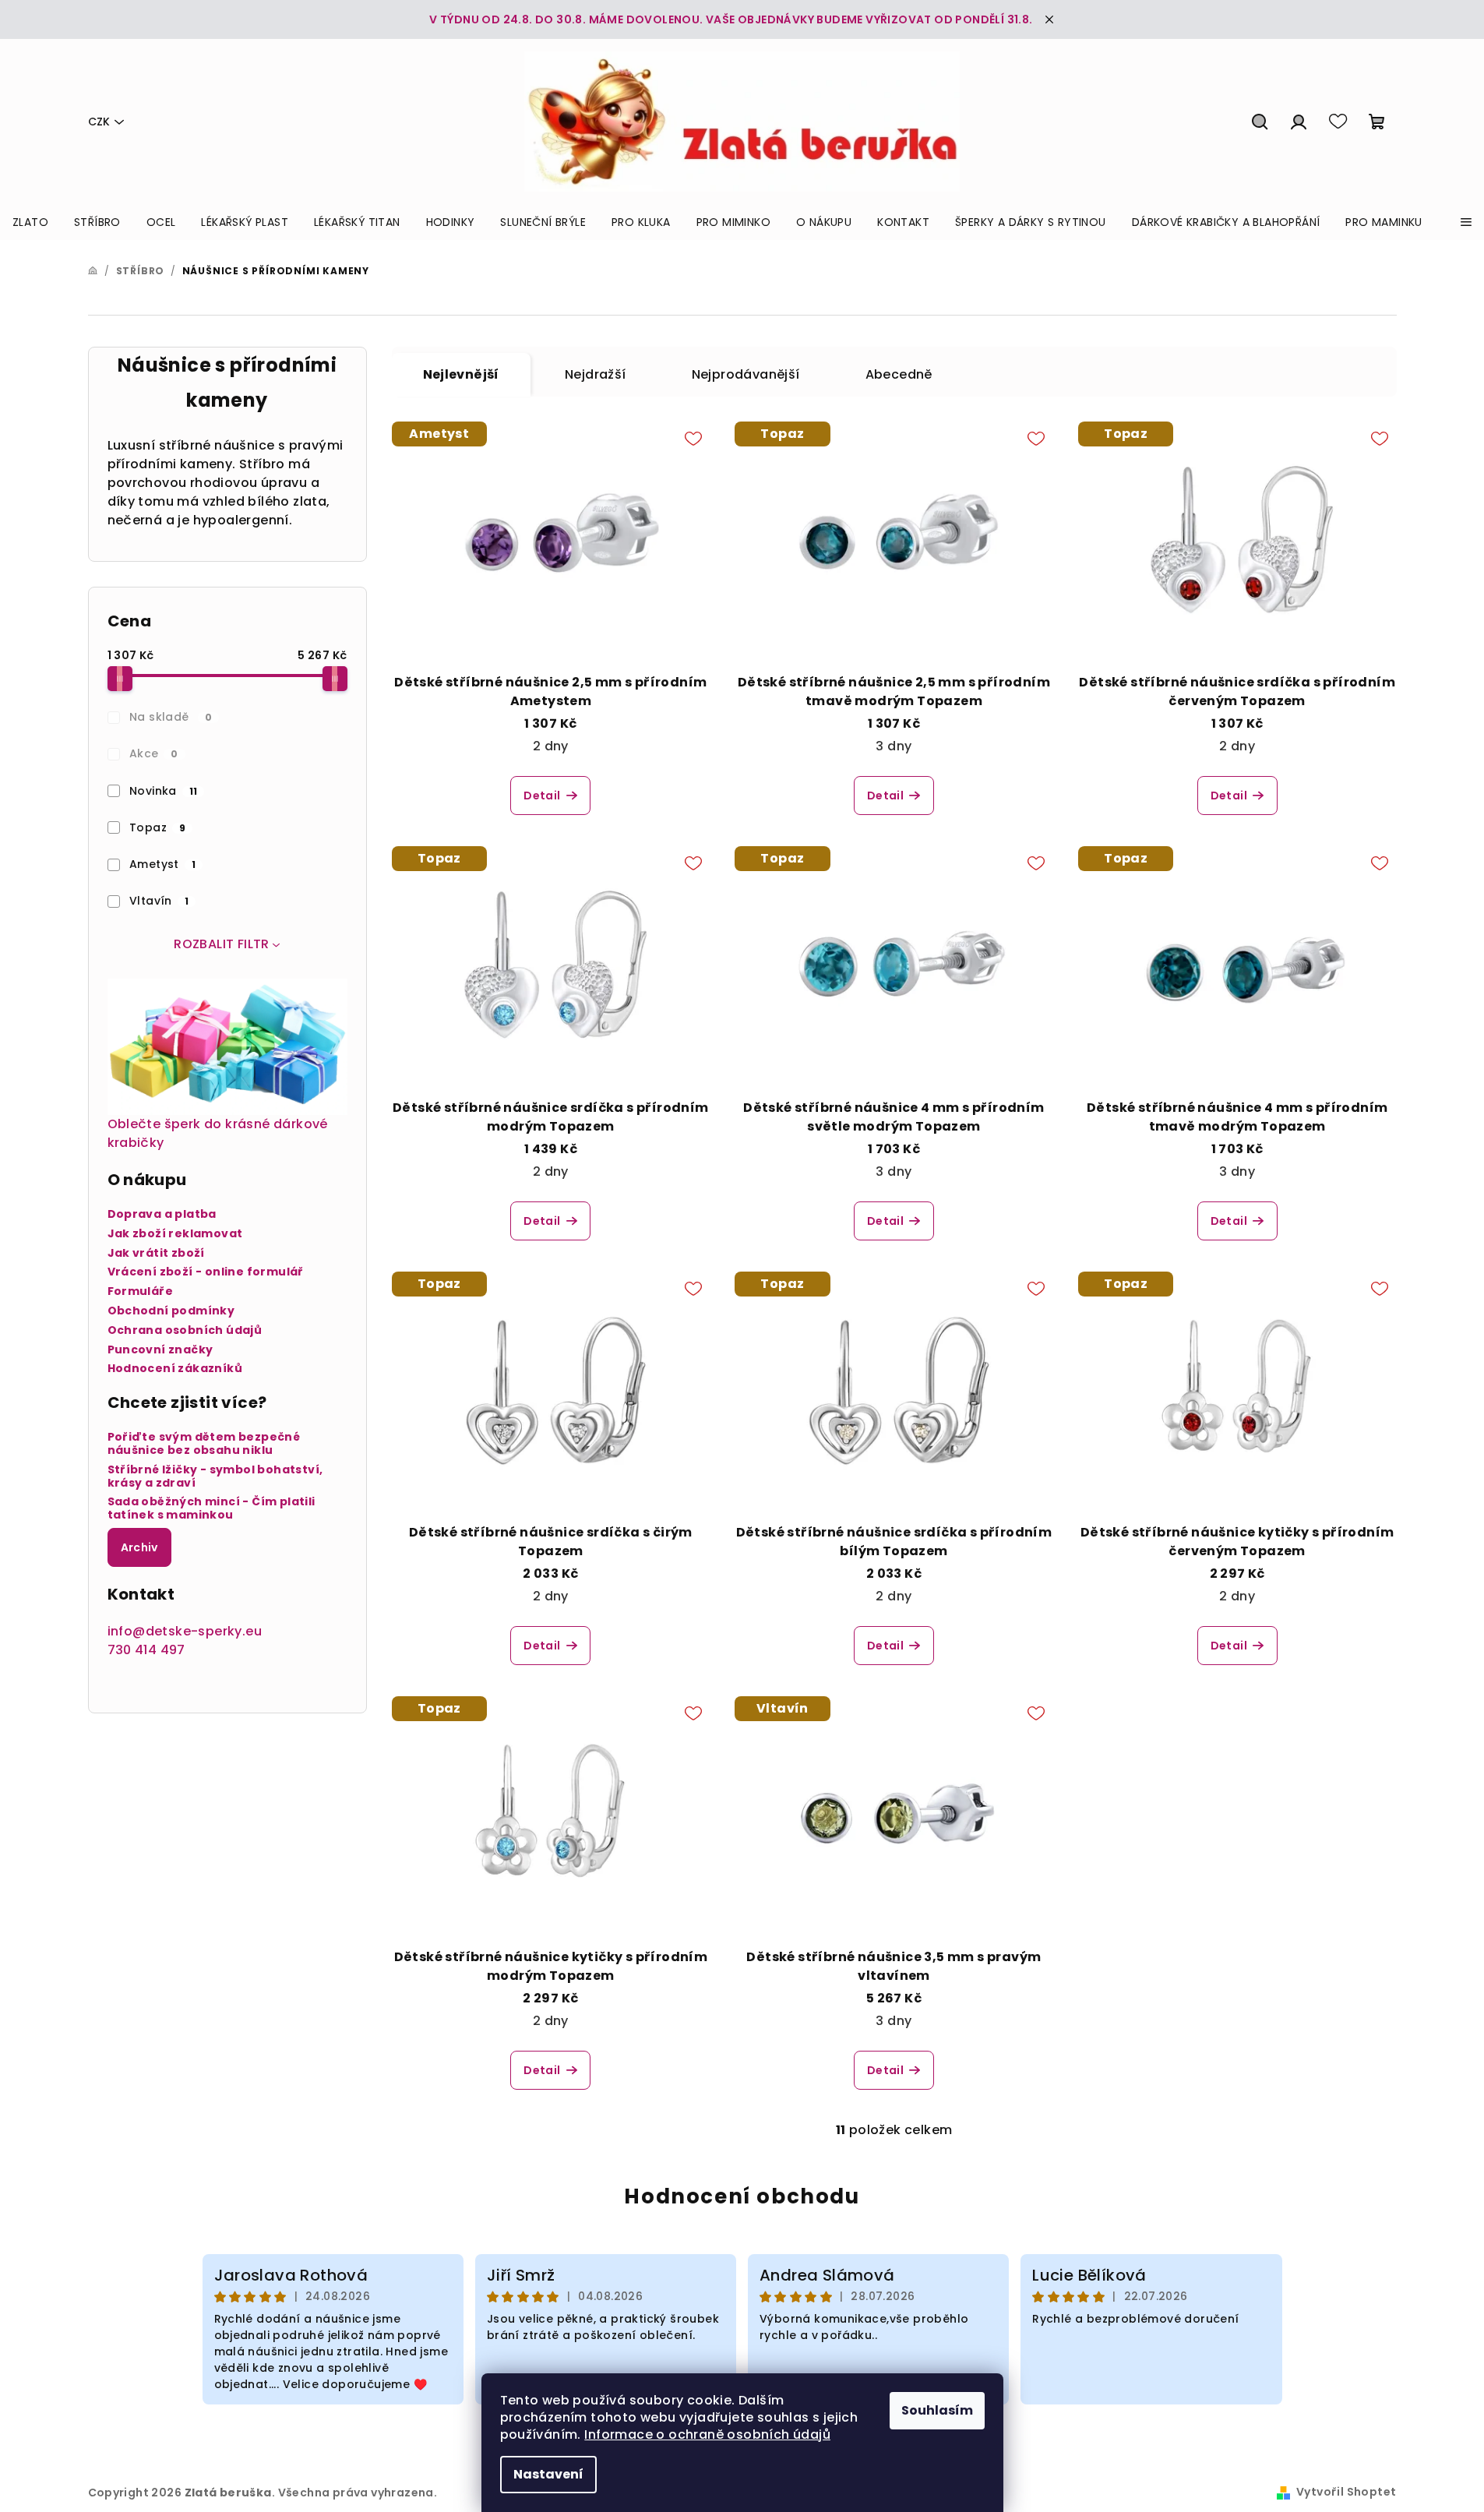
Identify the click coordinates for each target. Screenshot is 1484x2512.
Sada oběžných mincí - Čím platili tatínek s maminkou (211, 1508)
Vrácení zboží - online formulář (206, 1272)
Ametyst (162, 864)
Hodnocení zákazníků (175, 1369)
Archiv (139, 1547)
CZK (99, 122)
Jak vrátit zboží (156, 1253)
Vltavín (159, 901)
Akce (154, 753)
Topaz (157, 827)
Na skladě (171, 717)
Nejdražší (596, 374)
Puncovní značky (160, 1350)
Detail (542, 796)
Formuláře (141, 1291)
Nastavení (548, 2474)
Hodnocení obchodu (742, 2196)
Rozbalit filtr (222, 944)
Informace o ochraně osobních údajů (707, 2434)
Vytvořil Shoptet (1346, 2492)
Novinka (163, 791)
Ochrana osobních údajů (185, 1330)
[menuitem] (30, 222)
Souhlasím (937, 2410)
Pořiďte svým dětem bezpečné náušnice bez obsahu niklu (204, 1444)
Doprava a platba (162, 1214)
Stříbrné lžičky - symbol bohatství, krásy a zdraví (215, 1477)
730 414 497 (146, 1650)
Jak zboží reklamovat (175, 1234)
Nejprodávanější (746, 374)
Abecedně (899, 374)
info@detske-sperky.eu (185, 1631)
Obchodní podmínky (171, 1311)
